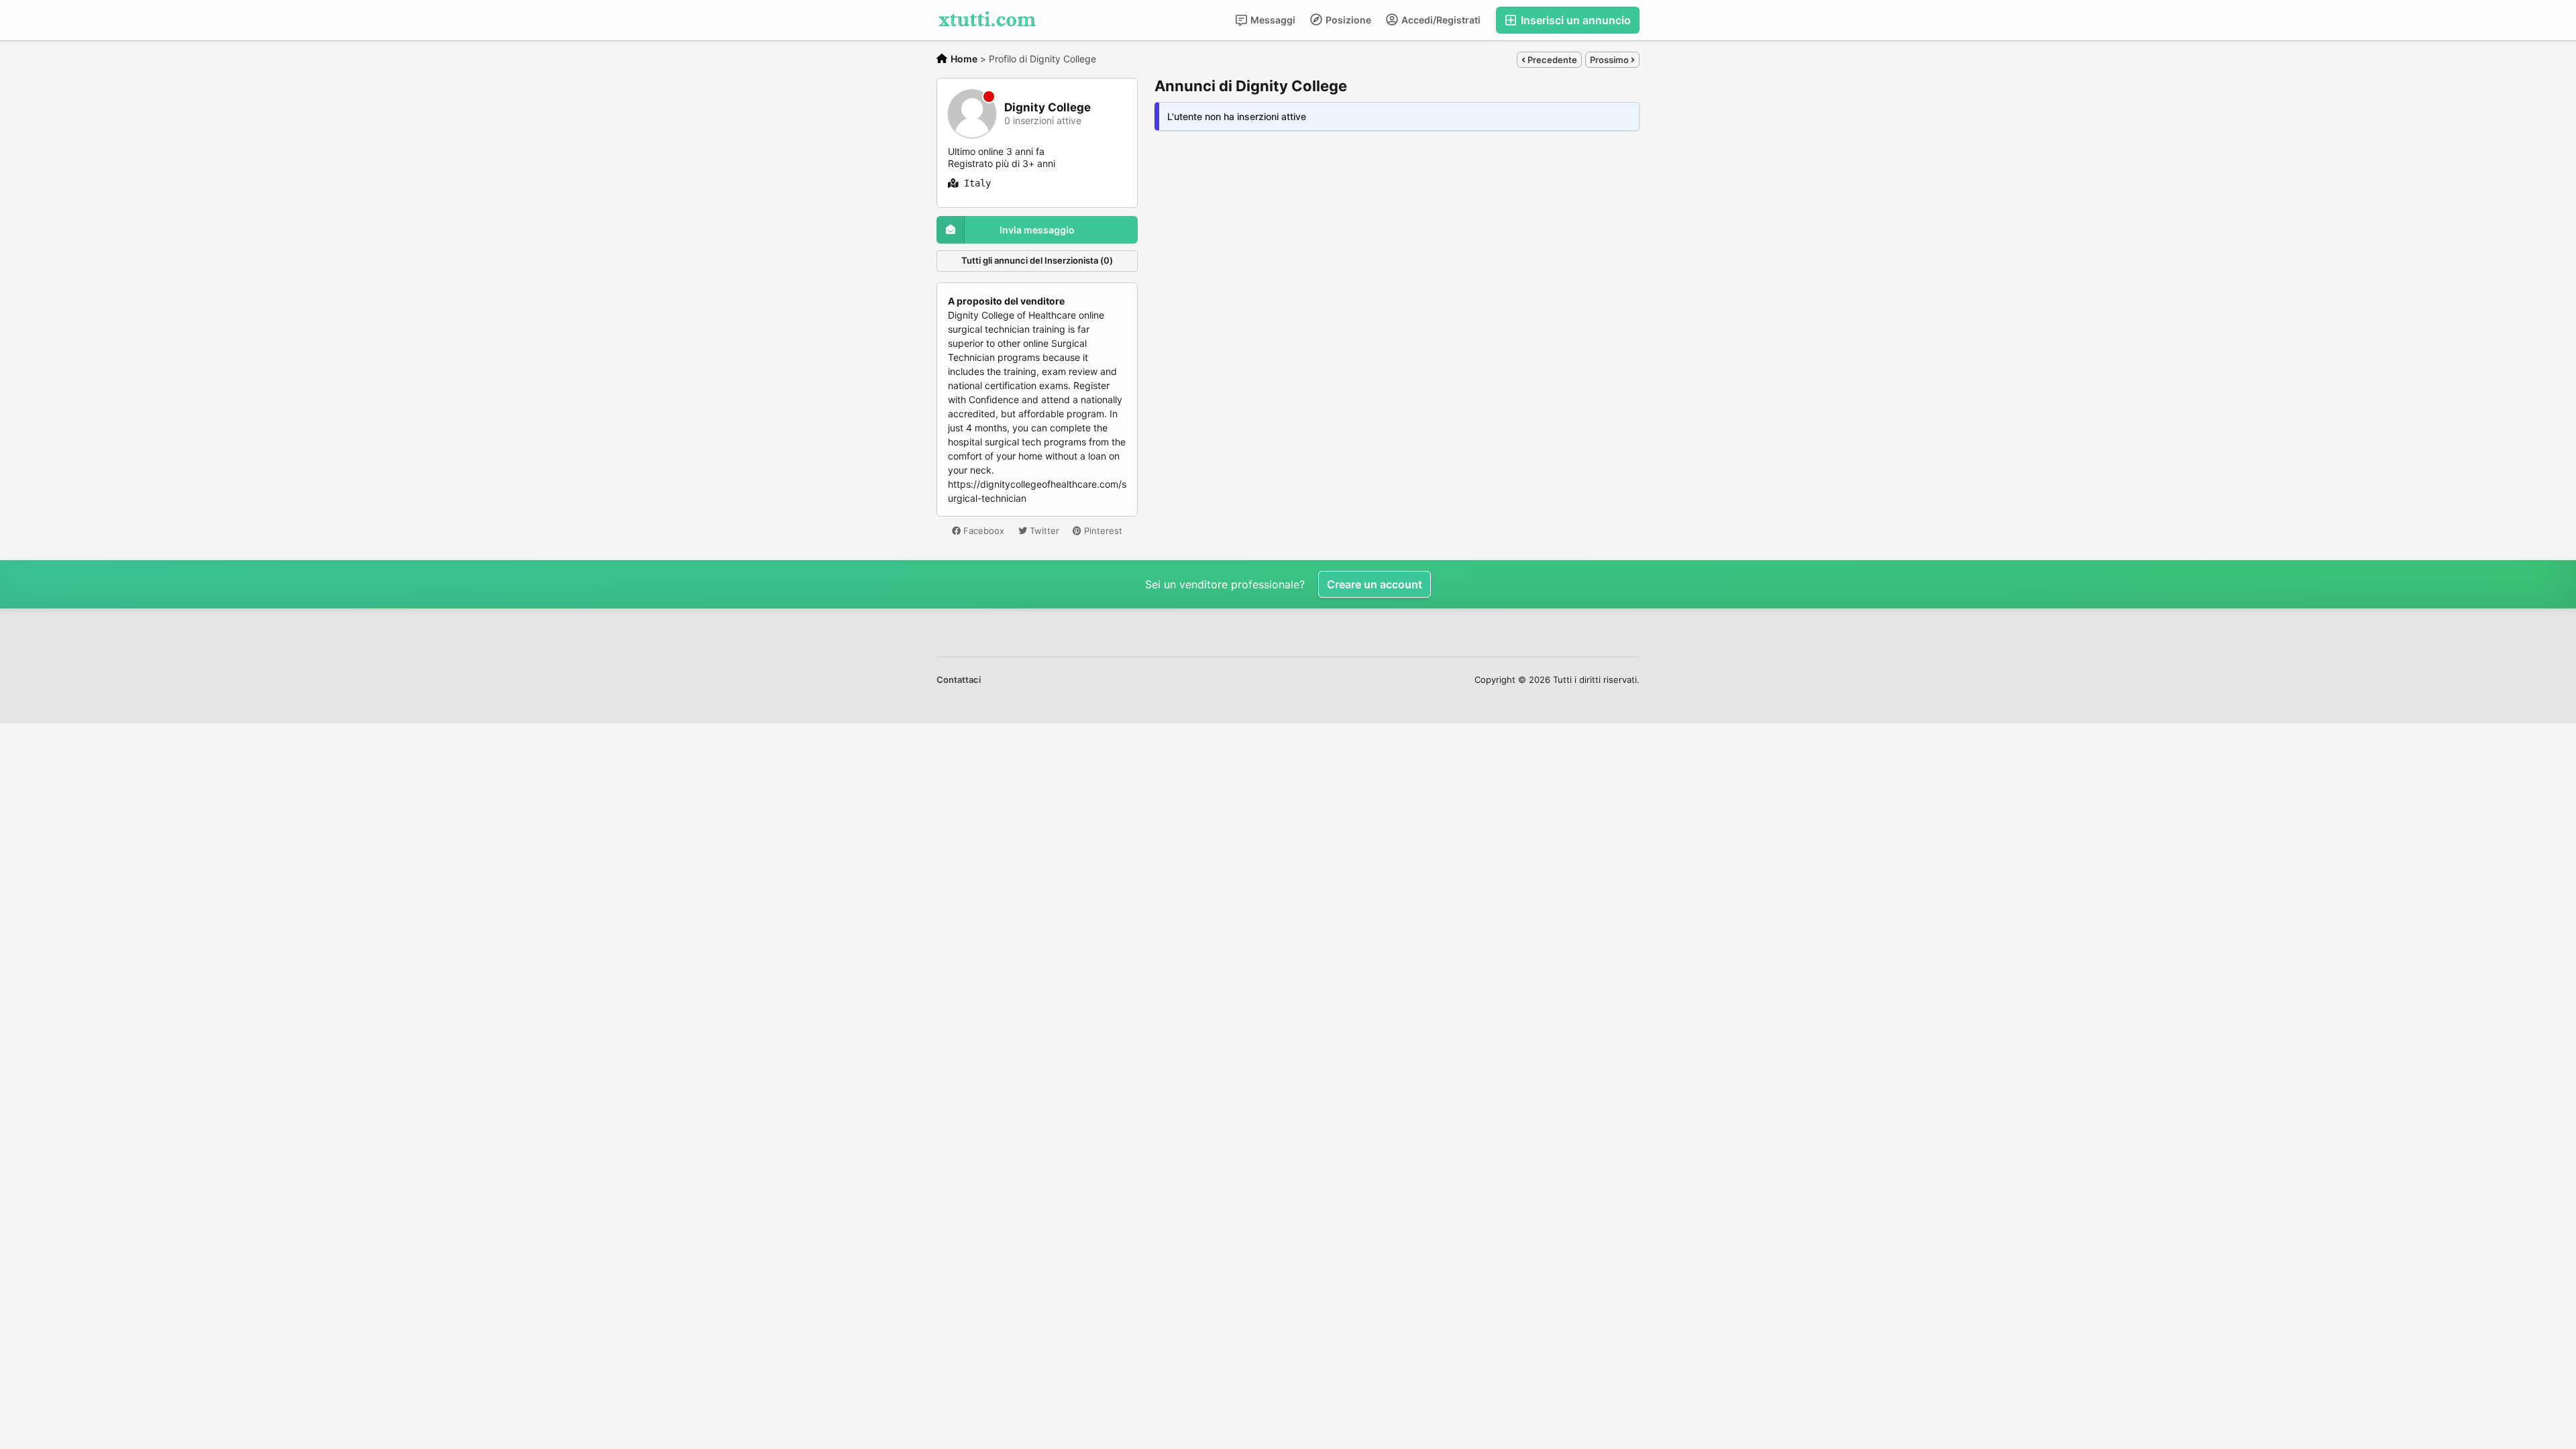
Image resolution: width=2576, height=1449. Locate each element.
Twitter (1043, 531)
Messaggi (1272, 20)
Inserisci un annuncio (1574, 20)
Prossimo (1610, 60)
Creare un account (1375, 584)
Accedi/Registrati (1440, 20)
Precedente (1551, 60)
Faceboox (982, 531)
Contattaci (959, 680)
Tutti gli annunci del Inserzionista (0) (1037, 260)
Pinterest (1102, 531)
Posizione (1347, 20)
